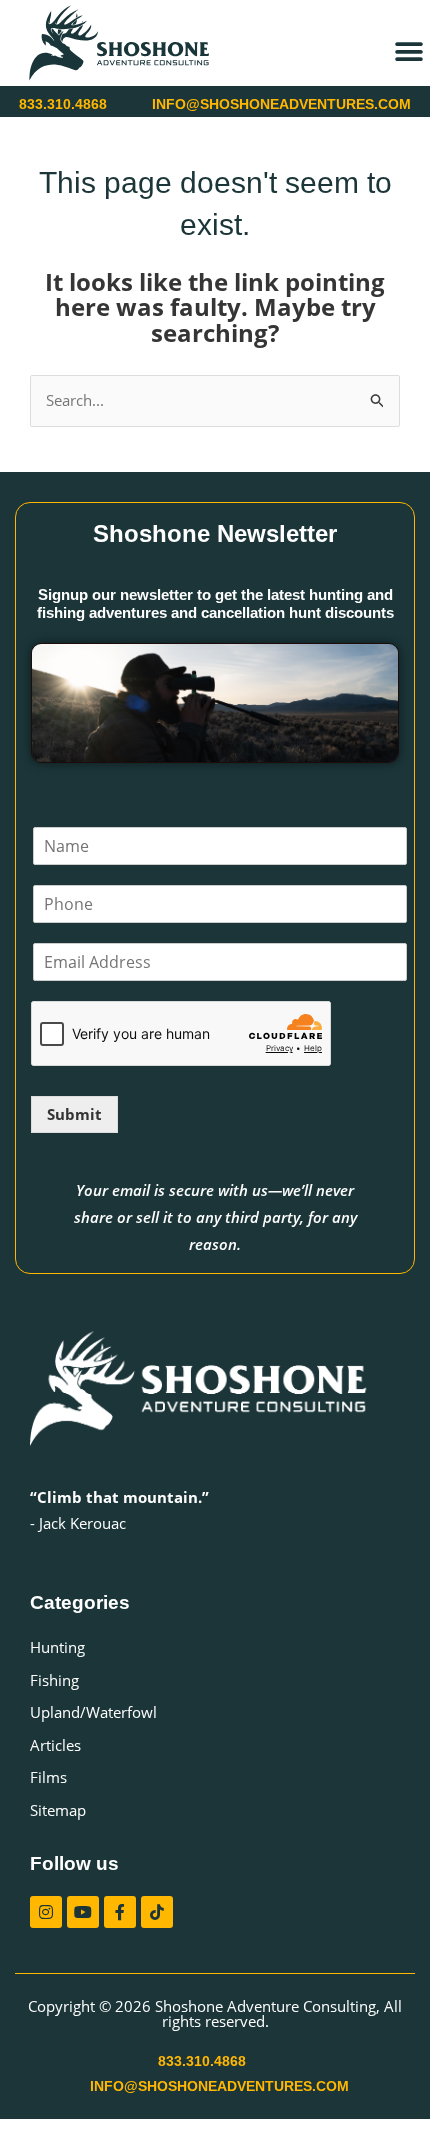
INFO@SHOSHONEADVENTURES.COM (281, 104)
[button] (408, 51)
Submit (74, 1114)
